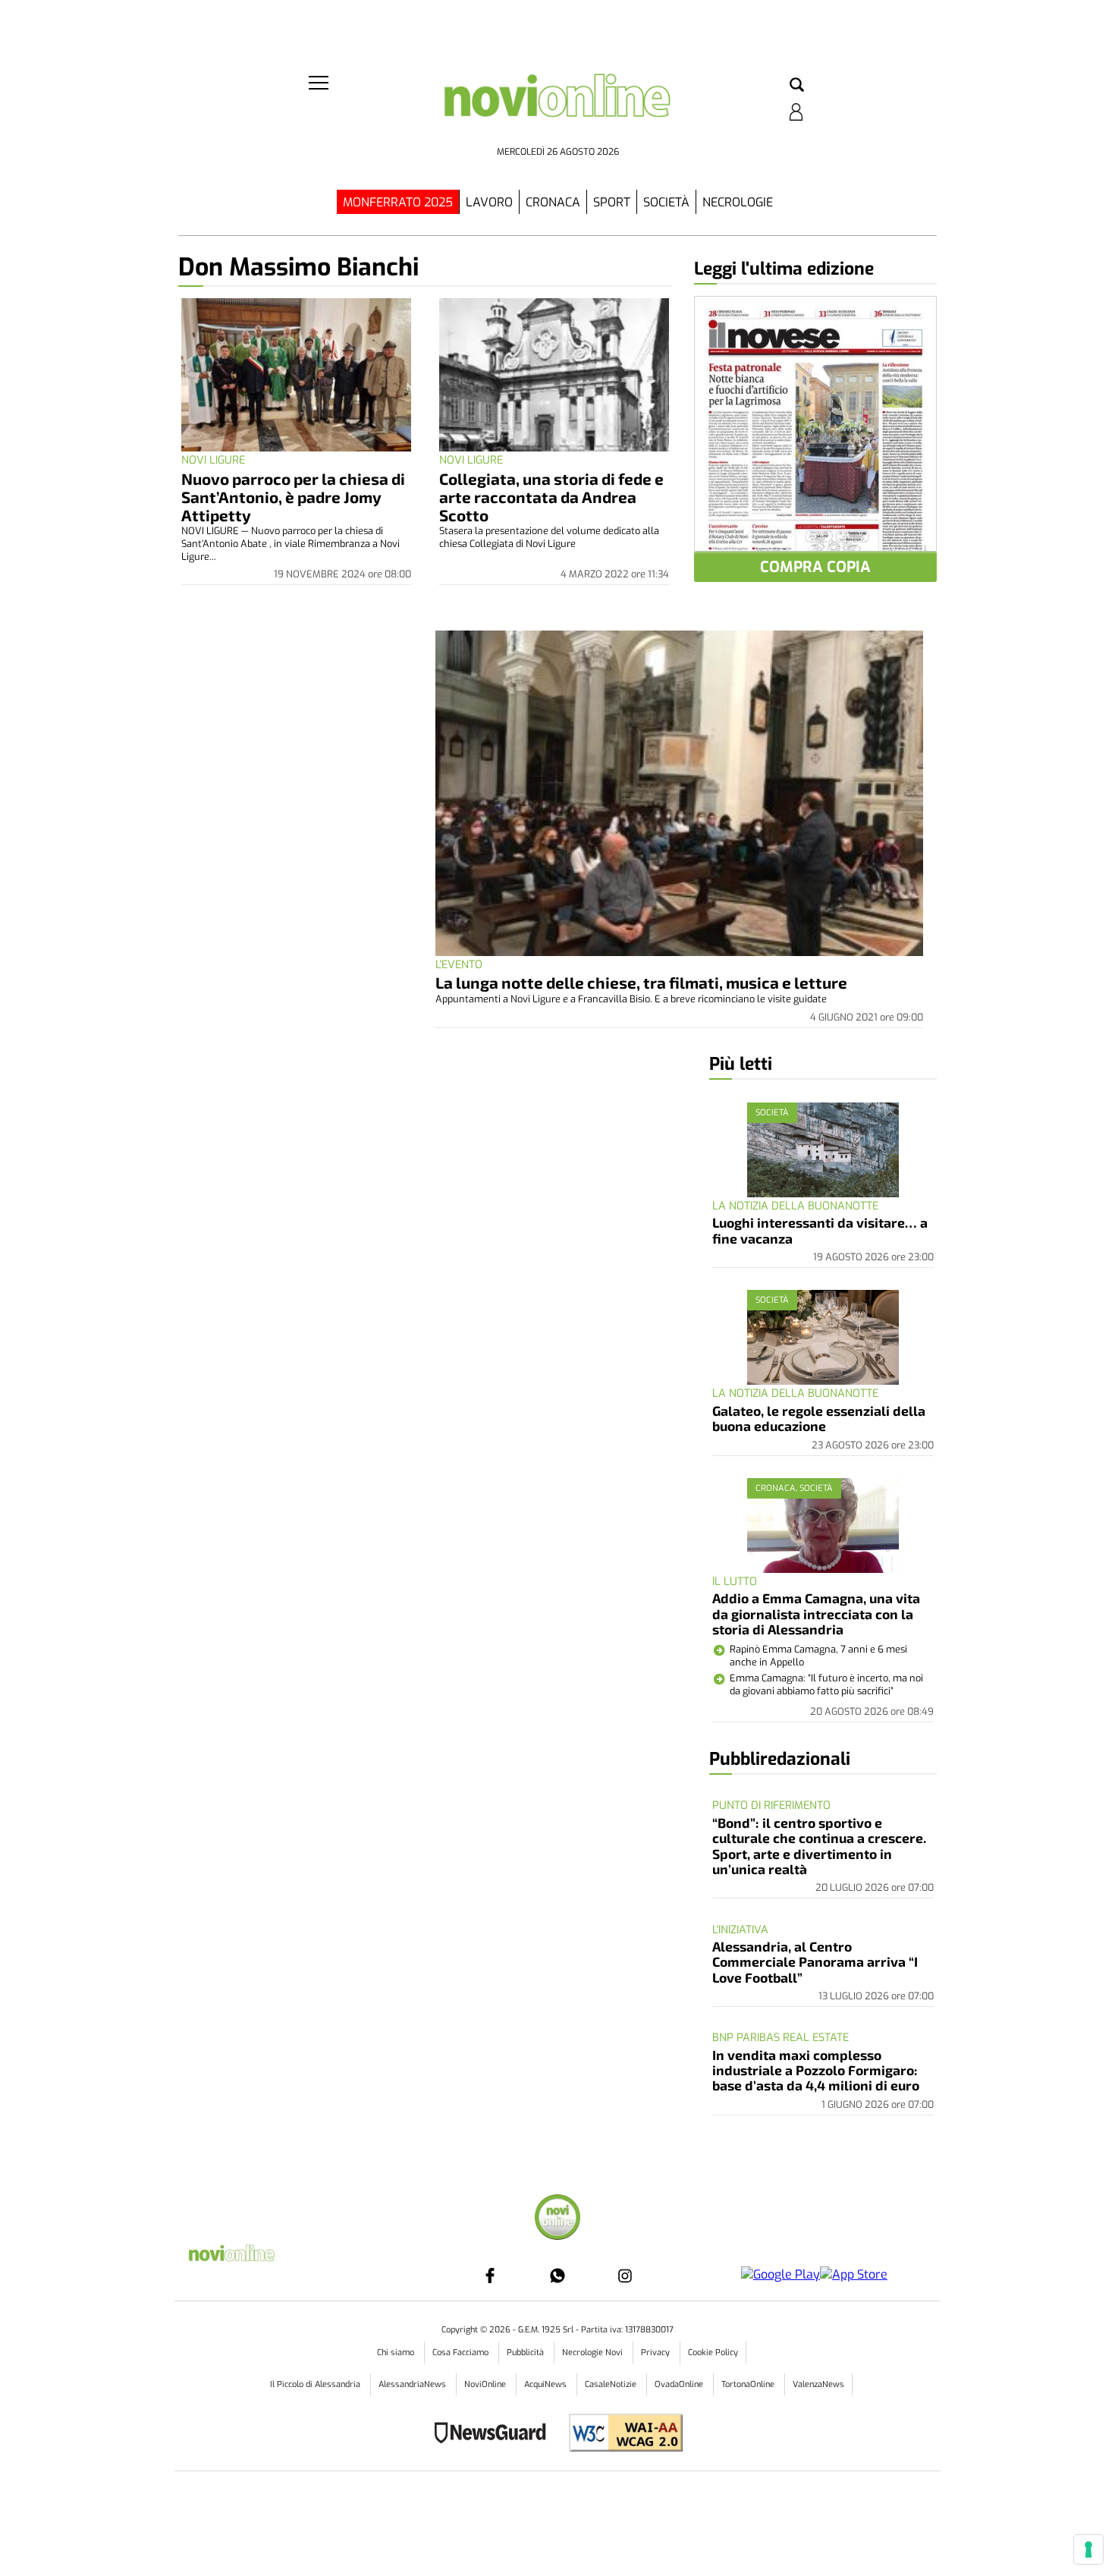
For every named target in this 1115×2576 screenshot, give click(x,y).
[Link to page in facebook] (490, 2276)
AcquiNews (547, 2384)
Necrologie (738, 202)
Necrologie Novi (594, 2353)
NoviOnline (486, 2384)
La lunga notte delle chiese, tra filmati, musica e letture (641, 982)
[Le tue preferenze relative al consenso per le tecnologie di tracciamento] (1088, 2549)
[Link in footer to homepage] (557, 2219)
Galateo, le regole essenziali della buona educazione (819, 1418)
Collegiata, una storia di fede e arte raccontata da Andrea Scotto (551, 497)
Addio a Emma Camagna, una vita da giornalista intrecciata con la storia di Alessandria (816, 1614)
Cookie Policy (713, 2353)
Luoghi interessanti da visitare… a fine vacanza (820, 1230)
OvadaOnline (680, 2384)
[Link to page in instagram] (625, 2276)
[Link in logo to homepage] (557, 107)
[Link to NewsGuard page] (495, 2434)
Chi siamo (397, 2353)
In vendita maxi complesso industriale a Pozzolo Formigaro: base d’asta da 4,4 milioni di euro (816, 2070)
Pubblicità (526, 2353)
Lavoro (489, 202)
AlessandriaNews (413, 2384)
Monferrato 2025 (398, 202)
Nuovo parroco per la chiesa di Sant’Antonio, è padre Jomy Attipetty (293, 497)
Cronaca (553, 202)
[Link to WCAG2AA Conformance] (620, 2434)
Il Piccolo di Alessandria (316, 2384)
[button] (797, 86)
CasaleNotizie (612, 2384)
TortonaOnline (749, 2384)
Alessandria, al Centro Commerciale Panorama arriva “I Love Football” (815, 1962)
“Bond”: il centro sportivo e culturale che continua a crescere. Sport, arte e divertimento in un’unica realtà (819, 1846)
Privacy (656, 2353)
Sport (612, 202)
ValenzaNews (818, 2384)
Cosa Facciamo (462, 2353)
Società (666, 202)
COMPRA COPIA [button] (815, 567)
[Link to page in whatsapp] (557, 2276)
